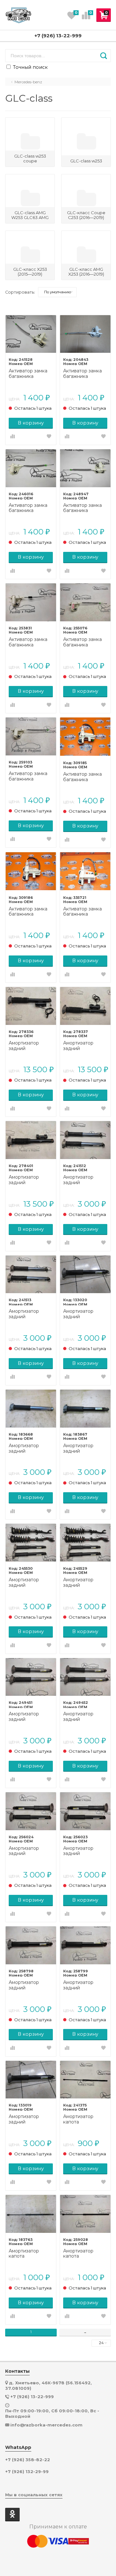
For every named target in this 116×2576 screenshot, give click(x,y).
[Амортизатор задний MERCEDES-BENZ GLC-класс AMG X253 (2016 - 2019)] (31, 1006)
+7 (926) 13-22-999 (58, 36)
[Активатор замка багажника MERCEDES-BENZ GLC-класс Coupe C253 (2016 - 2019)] (31, 334)
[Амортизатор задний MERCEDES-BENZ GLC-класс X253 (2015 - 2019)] (85, 1274)
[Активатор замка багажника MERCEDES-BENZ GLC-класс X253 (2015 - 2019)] (85, 334)
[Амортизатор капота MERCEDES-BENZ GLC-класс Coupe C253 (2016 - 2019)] (85, 2080)
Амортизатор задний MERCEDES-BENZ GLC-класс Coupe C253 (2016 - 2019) (85, 1180)
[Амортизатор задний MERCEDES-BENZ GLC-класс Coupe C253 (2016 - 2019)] (85, 1140)
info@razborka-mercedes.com (46, 2425)
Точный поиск (30, 67)
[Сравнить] (13, 437)
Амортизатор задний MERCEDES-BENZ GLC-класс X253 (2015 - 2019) (85, 1314)
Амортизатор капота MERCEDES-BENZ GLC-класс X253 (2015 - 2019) (30, 2254)
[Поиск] (104, 56)
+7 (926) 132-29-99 (27, 2472)
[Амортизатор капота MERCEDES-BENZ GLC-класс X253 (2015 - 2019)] (31, 2214)
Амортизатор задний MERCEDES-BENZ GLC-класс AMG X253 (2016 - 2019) (30, 1046)
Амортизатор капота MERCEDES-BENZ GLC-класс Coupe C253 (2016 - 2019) (85, 2119)
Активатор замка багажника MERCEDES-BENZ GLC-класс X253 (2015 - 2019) (85, 374)
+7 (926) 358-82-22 (28, 2460)
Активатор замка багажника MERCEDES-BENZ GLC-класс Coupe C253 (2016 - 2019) (30, 374)
